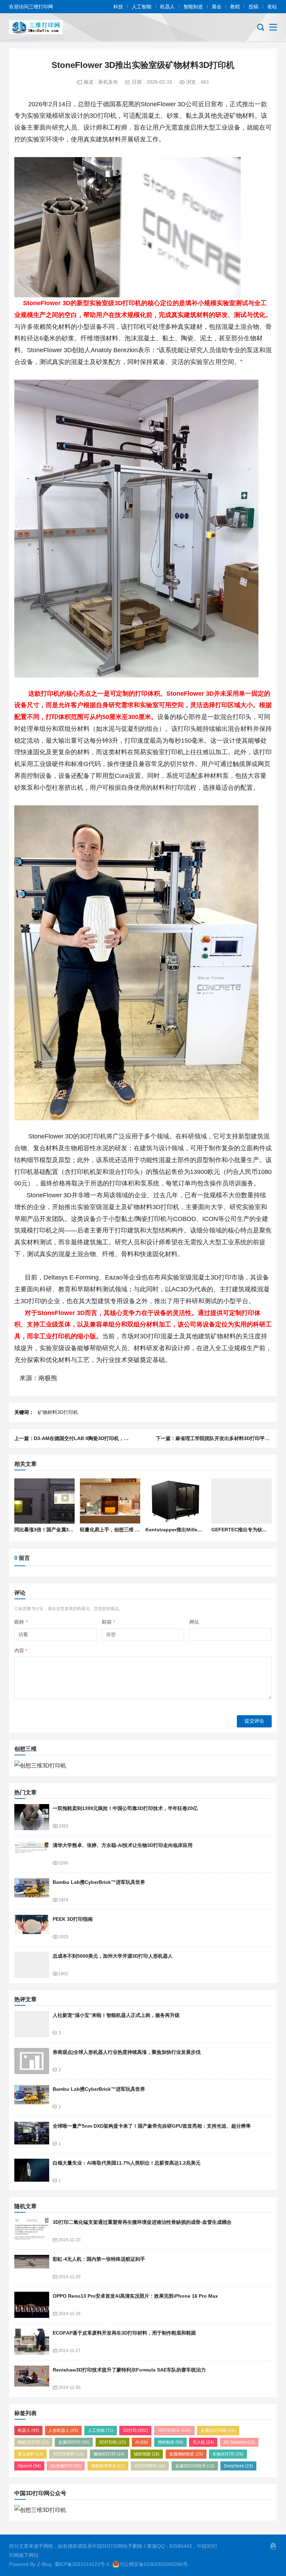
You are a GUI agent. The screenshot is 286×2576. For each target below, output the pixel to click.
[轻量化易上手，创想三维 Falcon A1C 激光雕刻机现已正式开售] (110, 1501)
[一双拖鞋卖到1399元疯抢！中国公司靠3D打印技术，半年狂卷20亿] (32, 1817)
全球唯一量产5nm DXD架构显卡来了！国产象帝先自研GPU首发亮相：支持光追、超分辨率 (152, 2126)
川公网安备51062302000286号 (153, 2564)
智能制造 (193, 7)
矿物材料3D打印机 (58, 1412)
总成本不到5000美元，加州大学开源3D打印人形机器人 (113, 1956)
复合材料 (31, 2454)
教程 (235, 7)
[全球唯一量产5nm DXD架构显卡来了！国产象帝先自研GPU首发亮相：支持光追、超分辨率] (32, 2135)
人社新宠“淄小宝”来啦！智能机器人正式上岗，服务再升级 (116, 2015)
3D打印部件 (150, 2466)
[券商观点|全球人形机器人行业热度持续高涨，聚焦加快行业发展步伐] (32, 2061)
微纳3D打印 (109, 2454)
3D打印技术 (174, 2430)
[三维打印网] (40, 27)
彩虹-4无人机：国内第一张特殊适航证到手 (99, 2259)
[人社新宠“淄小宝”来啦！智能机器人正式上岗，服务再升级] (32, 2024)
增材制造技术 (108, 2466)
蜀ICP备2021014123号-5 (82, 2564)
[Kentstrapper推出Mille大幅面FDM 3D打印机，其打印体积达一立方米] (176, 1501)
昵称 (21, 1622)
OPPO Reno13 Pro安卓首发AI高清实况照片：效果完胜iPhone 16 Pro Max (135, 2296)
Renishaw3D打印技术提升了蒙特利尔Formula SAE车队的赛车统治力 (129, 2370)
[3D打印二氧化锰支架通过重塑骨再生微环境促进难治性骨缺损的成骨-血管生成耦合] (32, 2231)
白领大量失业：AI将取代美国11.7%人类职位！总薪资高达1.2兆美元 (127, 2163)
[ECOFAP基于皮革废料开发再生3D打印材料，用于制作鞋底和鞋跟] (32, 2342)
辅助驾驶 (147, 2454)
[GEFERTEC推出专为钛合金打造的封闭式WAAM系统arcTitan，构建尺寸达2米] (242, 1501)
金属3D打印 (74, 2442)
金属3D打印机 (218, 2430)
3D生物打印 (66, 2466)
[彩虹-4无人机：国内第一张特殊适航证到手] (32, 2268)
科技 (118, 7)
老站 (272, 7)
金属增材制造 (186, 2454)
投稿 (254, 7)
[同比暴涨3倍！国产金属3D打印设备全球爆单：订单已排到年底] (44, 1501)
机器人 (167, 7)
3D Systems (239, 2442)
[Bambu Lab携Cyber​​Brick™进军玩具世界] (32, 1891)
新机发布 (108, 82)
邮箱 (108, 1622)
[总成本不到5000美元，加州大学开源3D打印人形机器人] (32, 1965)
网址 (194, 1622)
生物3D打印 (228, 2454)
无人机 (203, 2442)
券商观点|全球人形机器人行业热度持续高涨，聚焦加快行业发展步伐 (127, 2052)
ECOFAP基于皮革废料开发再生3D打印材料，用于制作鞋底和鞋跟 (124, 2333)
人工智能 (142, 7)
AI (142, 2442)
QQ (273, 2546)
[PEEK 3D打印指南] (32, 1928)
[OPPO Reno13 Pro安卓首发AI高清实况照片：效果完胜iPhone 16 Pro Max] (32, 2305)
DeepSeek (238, 2466)
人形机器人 (63, 2430)
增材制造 (170, 2442)
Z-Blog (44, 2564)
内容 (21, 1650)
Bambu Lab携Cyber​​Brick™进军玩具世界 (99, 1882)
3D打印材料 (68, 2454)
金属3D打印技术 (195, 2466)
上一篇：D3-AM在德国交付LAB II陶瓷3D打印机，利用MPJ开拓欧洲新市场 (96, 1438)
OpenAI (29, 2466)
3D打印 (135, 2430)
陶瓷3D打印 (33, 2442)
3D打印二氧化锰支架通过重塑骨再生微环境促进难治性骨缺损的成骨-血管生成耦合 (142, 2222)
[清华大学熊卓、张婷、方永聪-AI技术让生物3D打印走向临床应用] (32, 1854)
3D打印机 (112, 2442)
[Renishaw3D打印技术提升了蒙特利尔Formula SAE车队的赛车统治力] (32, 2379)
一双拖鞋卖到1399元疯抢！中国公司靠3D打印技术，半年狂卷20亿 (125, 1808)
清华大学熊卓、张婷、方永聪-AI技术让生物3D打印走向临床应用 (123, 1845)
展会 (217, 7)
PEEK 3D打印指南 (73, 1919)
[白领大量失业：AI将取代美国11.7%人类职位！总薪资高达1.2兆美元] (32, 2172)
